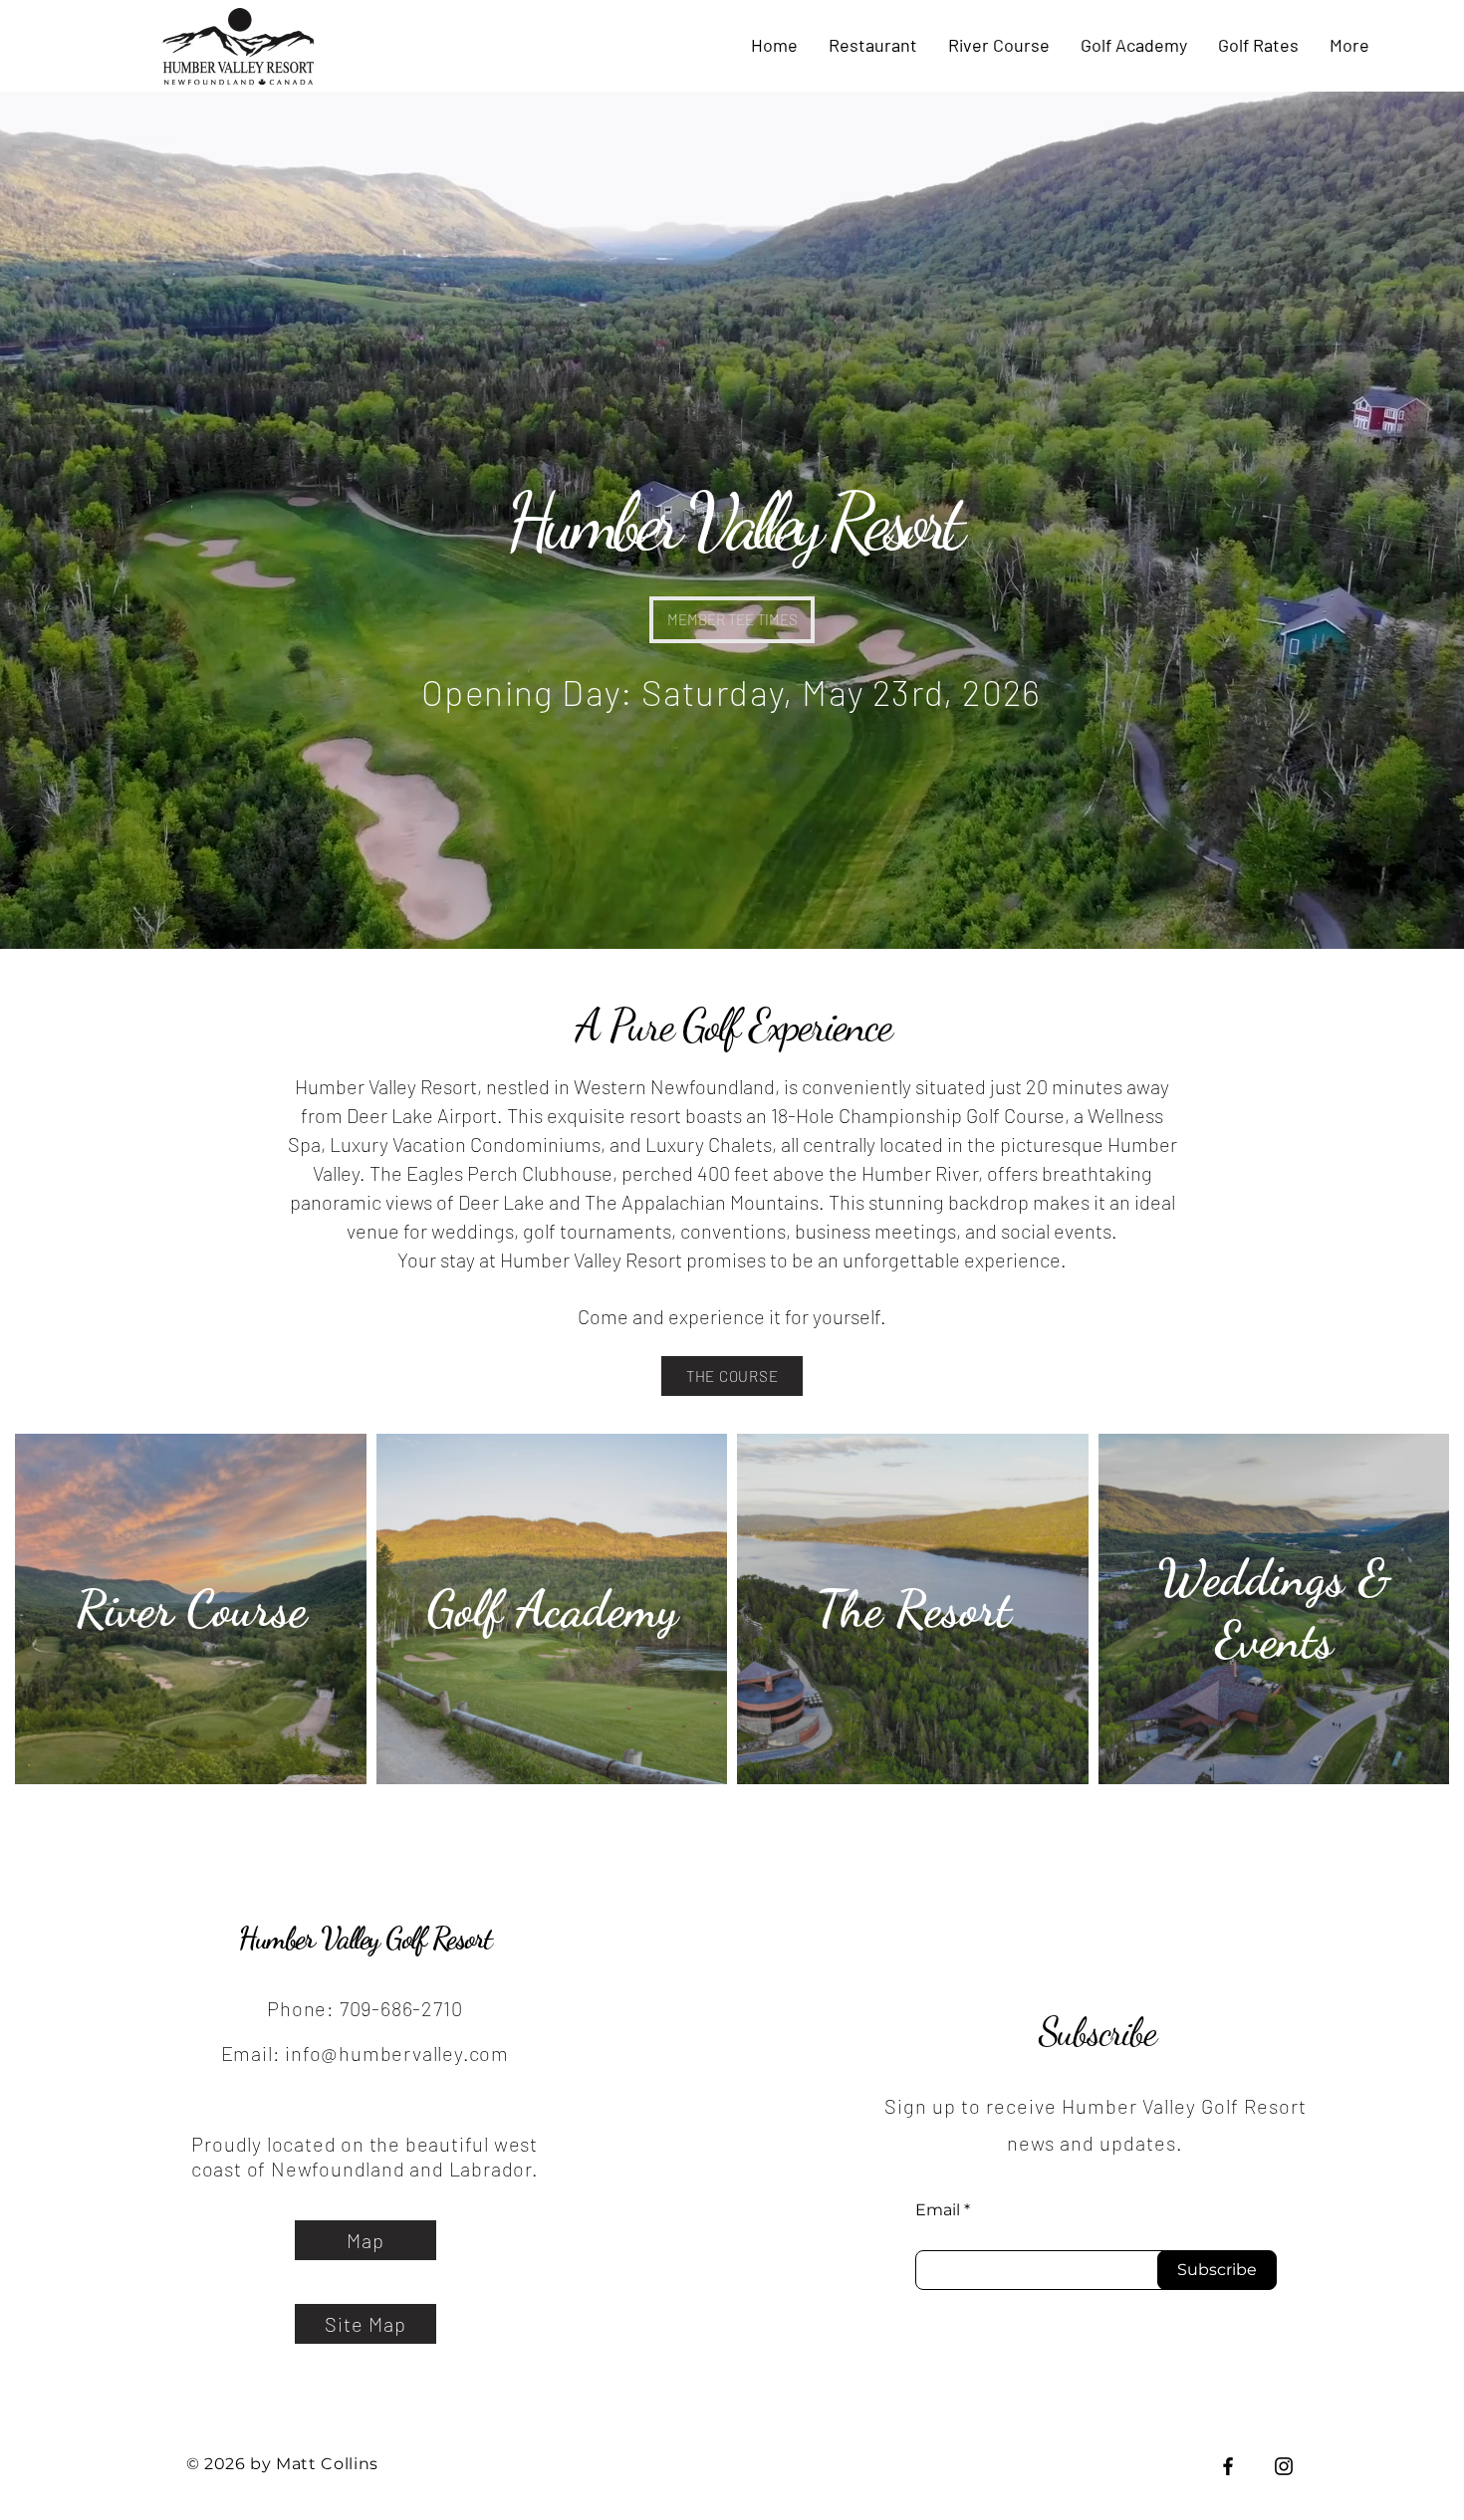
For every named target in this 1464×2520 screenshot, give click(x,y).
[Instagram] (1284, 2466)
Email (938, 2210)
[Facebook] (1228, 2466)
